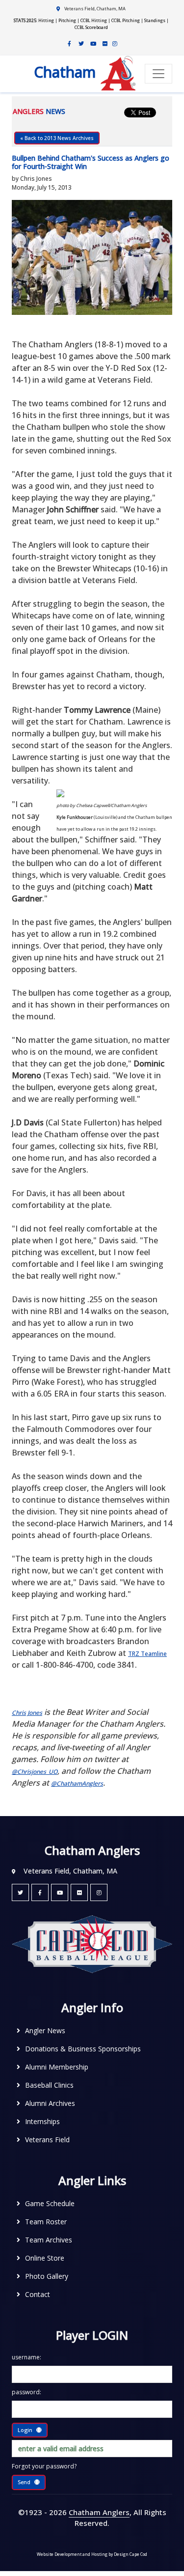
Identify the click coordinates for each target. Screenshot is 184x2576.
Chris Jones (27, 1713)
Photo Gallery (47, 2276)
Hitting (46, 20)
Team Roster (46, 2222)
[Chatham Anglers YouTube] (60, 1892)
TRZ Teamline (147, 1654)
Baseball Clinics (49, 2085)
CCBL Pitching (126, 20)
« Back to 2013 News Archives (57, 138)
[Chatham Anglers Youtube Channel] (93, 44)
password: (26, 2392)
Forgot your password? (44, 2466)
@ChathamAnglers (77, 1783)
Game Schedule (50, 2203)
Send (24, 2482)
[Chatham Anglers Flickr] (105, 44)
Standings (155, 20)
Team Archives (49, 2240)
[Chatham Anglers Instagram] (115, 44)
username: (26, 2357)
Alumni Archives (50, 2103)
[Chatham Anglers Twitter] (81, 44)
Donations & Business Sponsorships (83, 2049)
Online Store (45, 2258)
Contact (38, 2294)
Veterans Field (47, 2140)
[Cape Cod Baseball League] (92, 1944)
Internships (42, 2121)
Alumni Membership (57, 2067)
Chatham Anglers (99, 2512)
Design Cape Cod (131, 2554)
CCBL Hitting (94, 20)
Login (25, 2430)
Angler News (45, 2030)
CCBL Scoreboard (91, 27)
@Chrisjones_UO (35, 1772)
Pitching (67, 20)
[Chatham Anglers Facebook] (70, 44)
